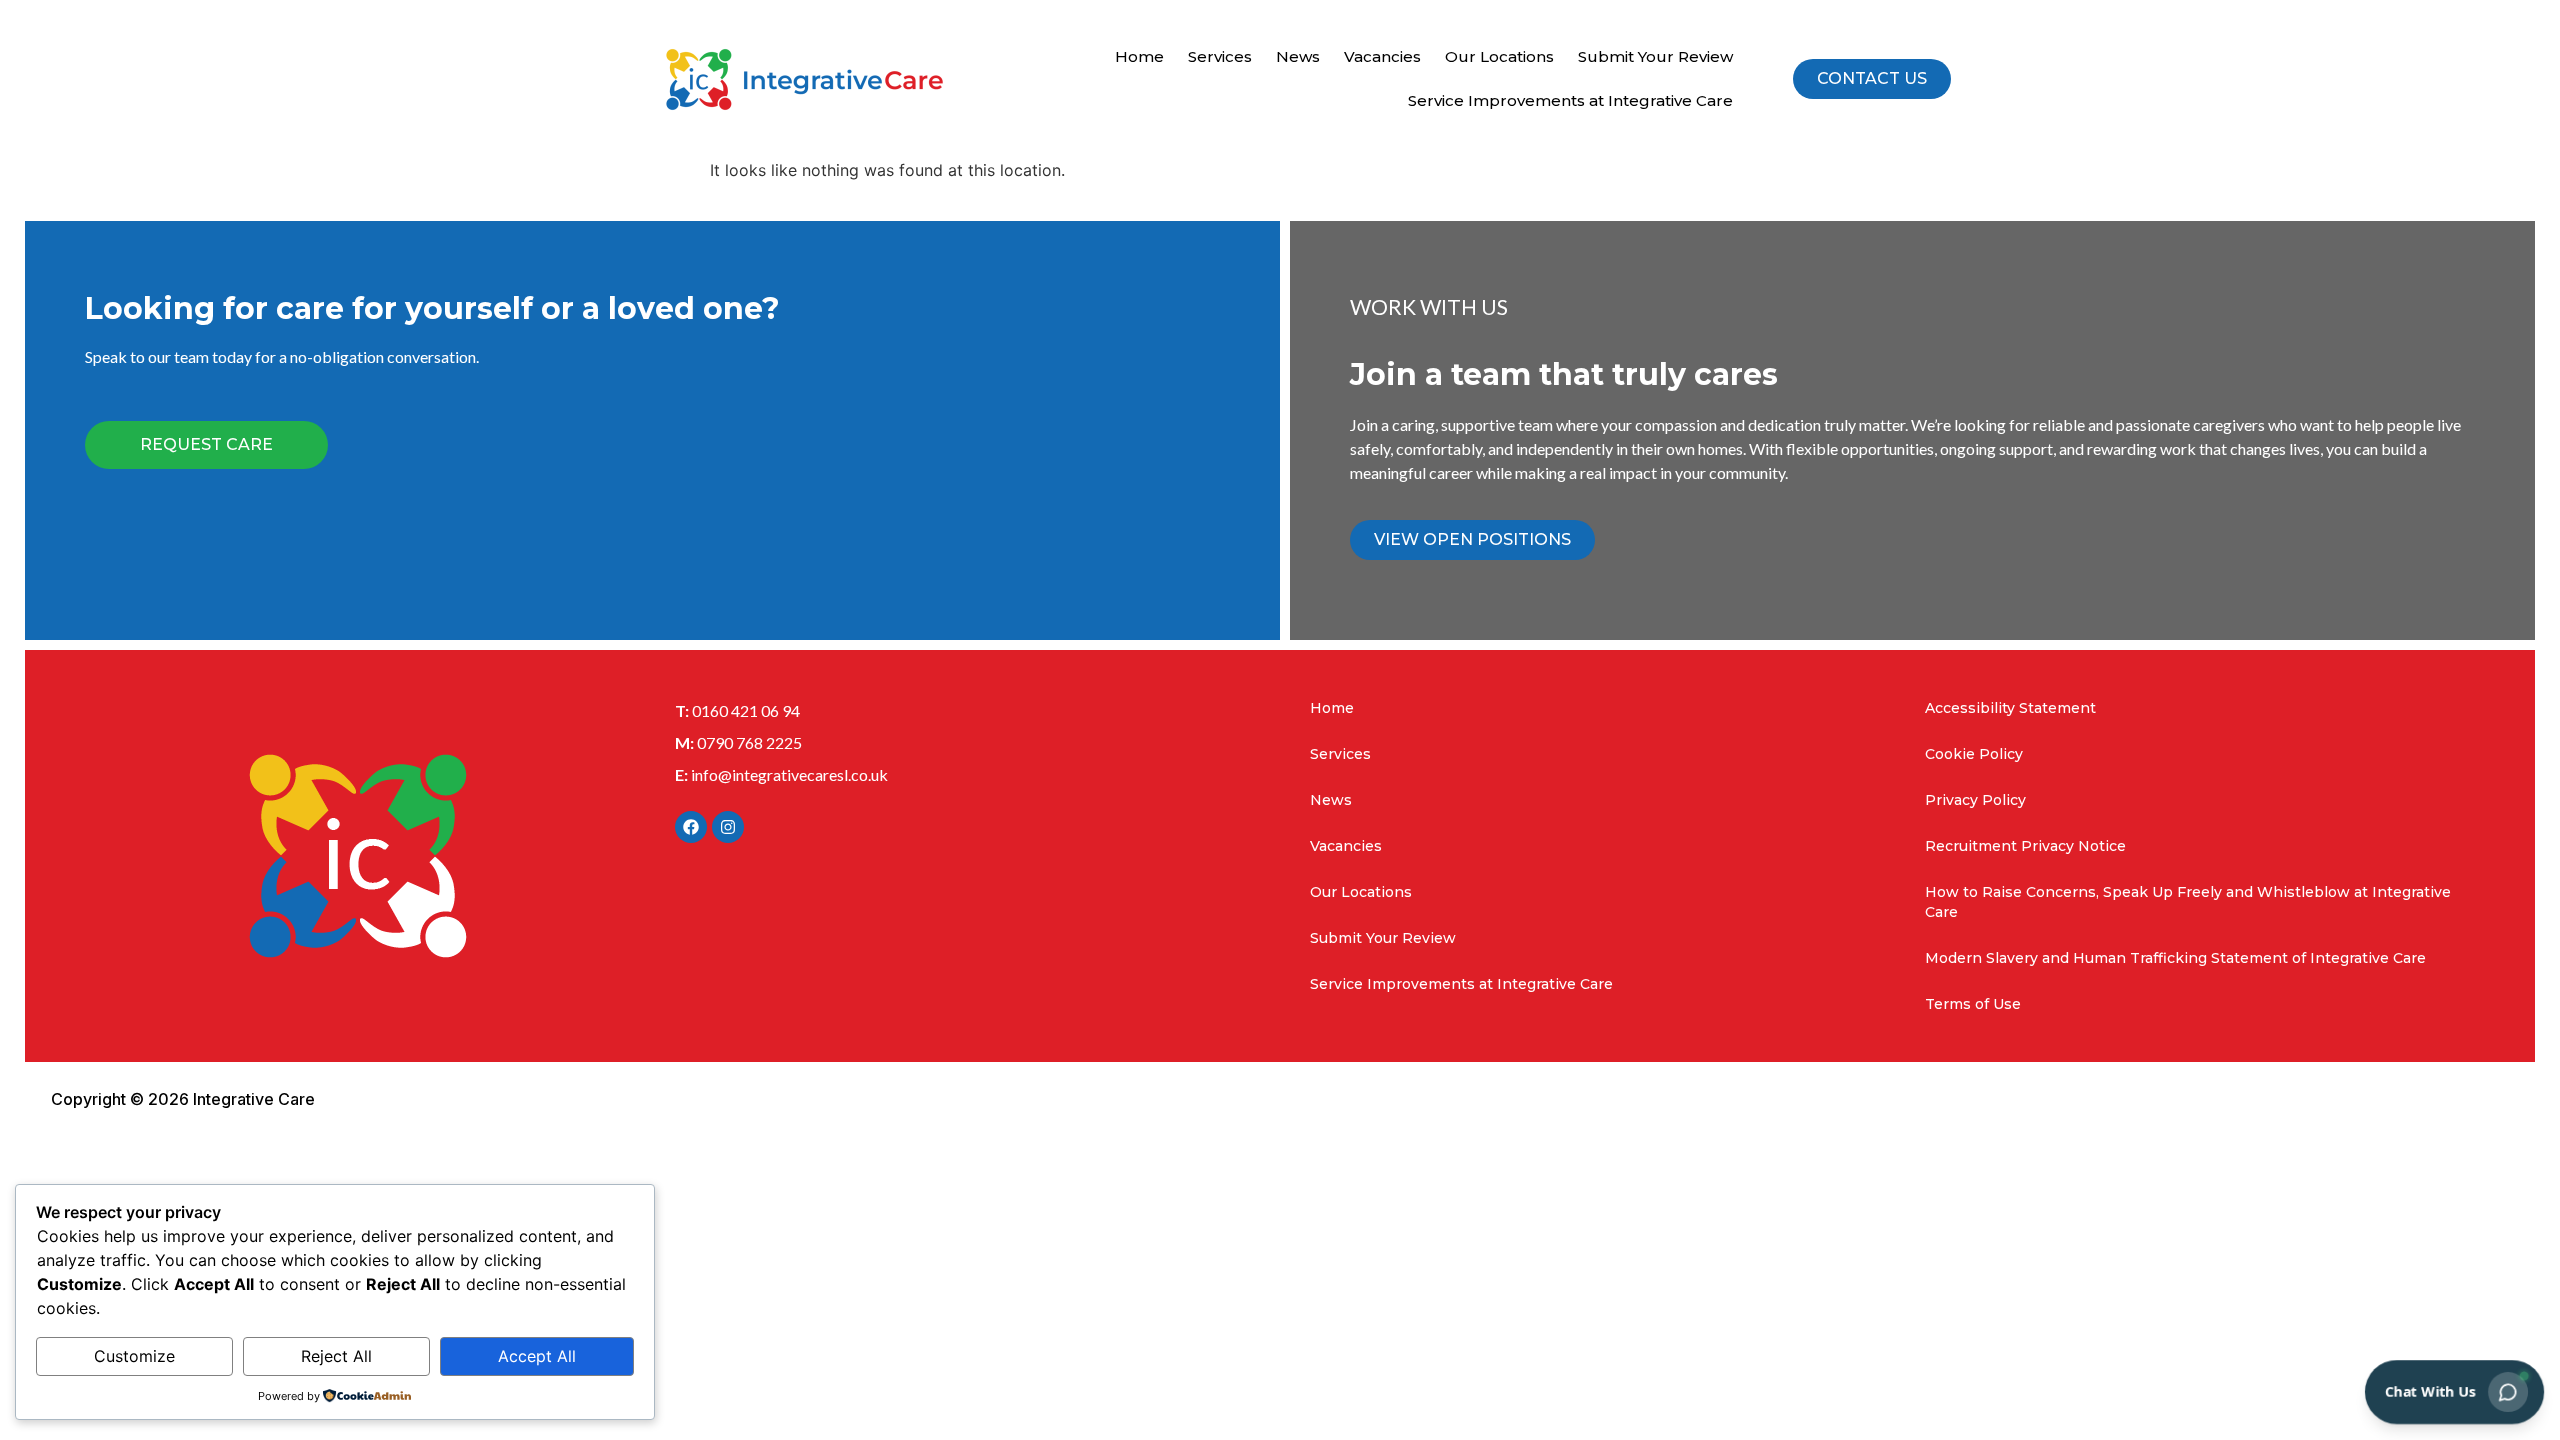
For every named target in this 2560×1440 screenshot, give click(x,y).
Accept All (537, 1356)
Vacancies (1382, 56)
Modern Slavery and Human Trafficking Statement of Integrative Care (2175, 958)
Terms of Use (1973, 1004)
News (1298, 56)
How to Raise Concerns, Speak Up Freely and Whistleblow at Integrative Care (2188, 902)
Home (1139, 56)
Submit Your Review (1655, 56)
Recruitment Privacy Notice (2025, 846)
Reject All (336, 1356)
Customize (134, 1356)
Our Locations (1499, 56)
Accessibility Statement (2010, 708)
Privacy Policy (1975, 800)
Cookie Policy (1974, 754)
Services (1220, 56)
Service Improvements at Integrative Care (1570, 100)
